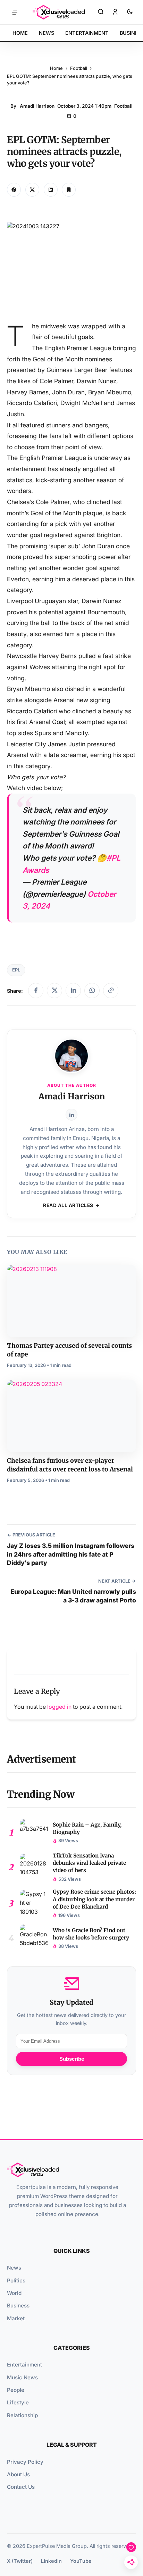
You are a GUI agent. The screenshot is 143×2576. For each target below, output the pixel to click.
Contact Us (21, 2487)
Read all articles (68, 1205)
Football (79, 68)
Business (18, 2306)
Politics (16, 2280)
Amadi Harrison (37, 106)
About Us (18, 2474)
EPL (16, 970)
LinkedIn (51, 2561)
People (16, 2390)
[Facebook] (36, 991)
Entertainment (24, 2365)
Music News (22, 2377)
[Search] (101, 12)
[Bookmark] (69, 190)
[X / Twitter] (54, 991)
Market (16, 2318)
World (14, 2293)
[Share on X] (32, 190)
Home (56, 68)
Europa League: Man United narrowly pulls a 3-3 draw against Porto (73, 1596)
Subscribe (72, 2059)
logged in (59, 1707)
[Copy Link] (51, 190)
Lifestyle (18, 2402)
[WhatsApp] (92, 991)
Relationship (22, 2415)
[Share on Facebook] (14, 190)
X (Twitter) (20, 2561)
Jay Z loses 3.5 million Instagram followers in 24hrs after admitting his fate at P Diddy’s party (71, 1554)
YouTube (81, 2561)
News (14, 2268)
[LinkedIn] (73, 991)
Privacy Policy (25, 2462)
